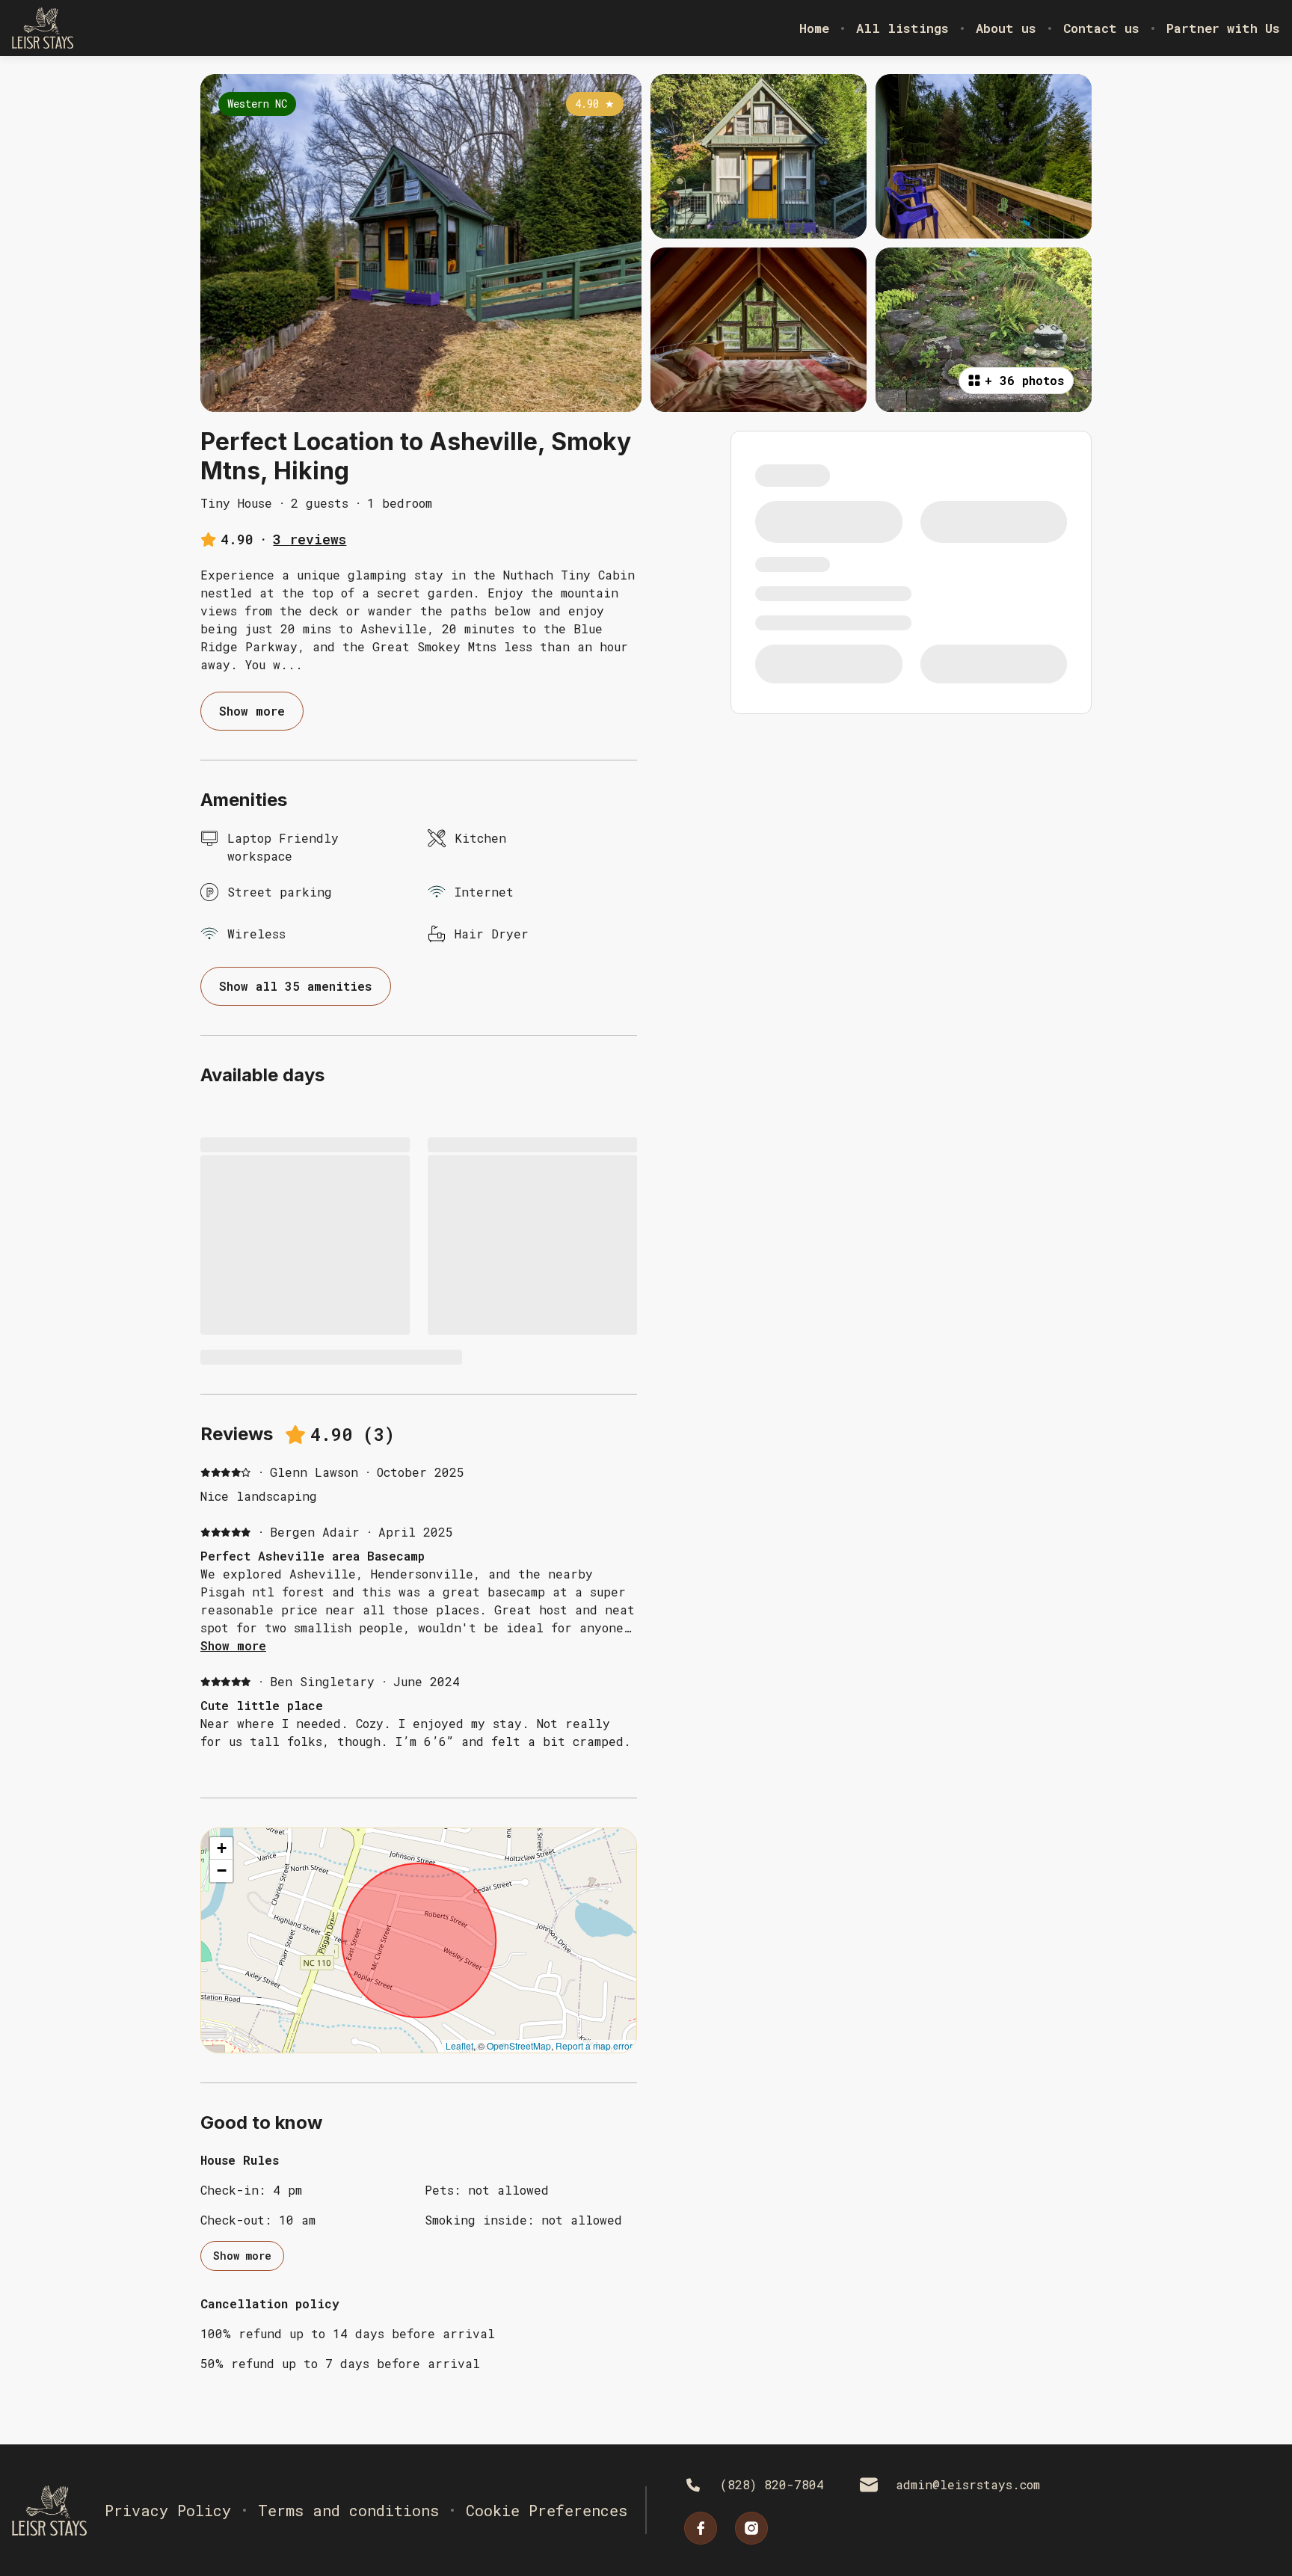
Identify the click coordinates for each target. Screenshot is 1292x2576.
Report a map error (594, 2045)
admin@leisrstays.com (968, 2484)
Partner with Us (1223, 28)
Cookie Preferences (547, 2510)
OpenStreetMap (519, 2045)
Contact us (1101, 28)
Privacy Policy (168, 2510)
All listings (902, 28)
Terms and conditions (348, 2510)
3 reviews (310, 539)
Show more (233, 1645)
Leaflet (459, 2045)
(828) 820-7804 (772, 2484)
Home (814, 28)
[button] (221, 1848)
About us (1006, 28)
